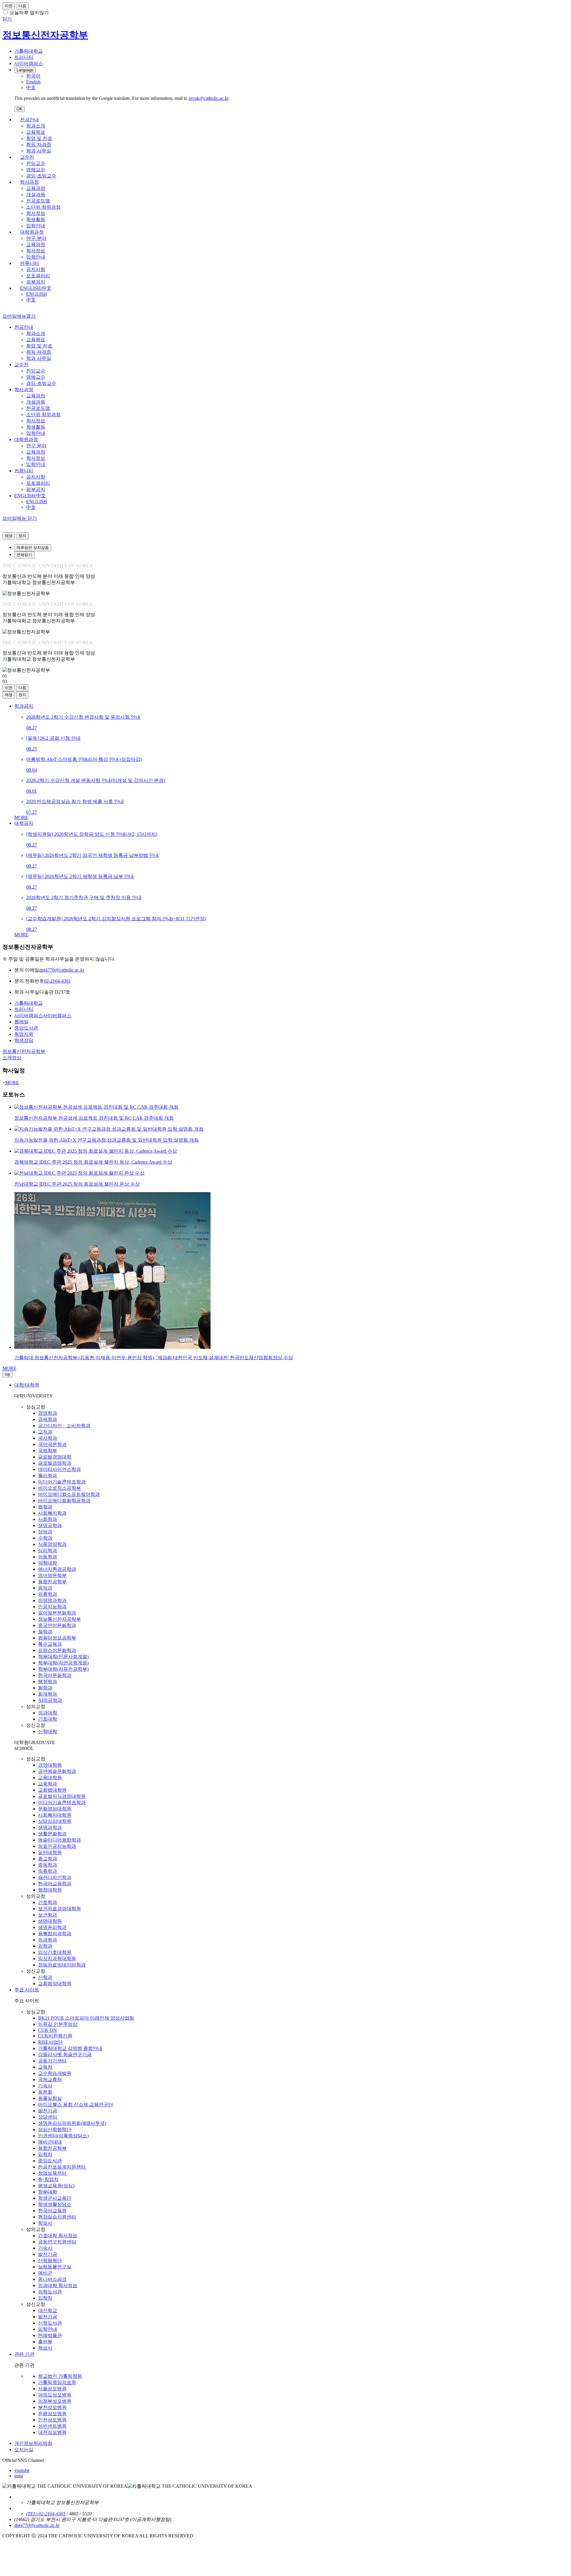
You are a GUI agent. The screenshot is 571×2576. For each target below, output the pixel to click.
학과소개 (36, 126)
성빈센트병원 (52, 2426)
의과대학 (48, 1713)
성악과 (45, 1532)
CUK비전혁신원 (55, 2036)
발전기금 (48, 2111)
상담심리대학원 (55, 1821)
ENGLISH (37, 294)
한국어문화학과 (55, 1675)
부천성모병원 (52, 2407)
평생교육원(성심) (56, 2186)
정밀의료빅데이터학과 (62, 1965)
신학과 (45, 1977)
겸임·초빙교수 (41, 176)
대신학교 (48, 2310)
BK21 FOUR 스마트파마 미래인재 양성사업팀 (86, 2018)
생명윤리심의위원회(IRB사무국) (72, 2123)
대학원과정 (32, 232)
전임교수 (36, 163)
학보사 (45, 2223)
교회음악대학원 (55, 1983)
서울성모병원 (52, 2389)
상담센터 (48, 2117)
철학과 (45, 1632)
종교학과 (48, 1859)
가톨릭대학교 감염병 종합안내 (70, 2048)
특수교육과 (50, 1644)
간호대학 (48, 1719)
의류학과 (48, 1594)
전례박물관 (50, 2335)
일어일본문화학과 (57, 1613)
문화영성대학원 (55, 1809)
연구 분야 (36, 238)
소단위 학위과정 (43, 207)
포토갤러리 (38, 276)
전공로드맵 (38, 201)
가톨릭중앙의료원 (57, 2382)
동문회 (45, 2092)
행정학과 (48, 1682)
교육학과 (48, 1784)
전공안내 (29, 120)
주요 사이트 (27, 1990)
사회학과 (48, 1519)
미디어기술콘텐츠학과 (62, 1482)
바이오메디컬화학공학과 (64, 1501)
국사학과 (48, 1438)
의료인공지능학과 (57, 1846)
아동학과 (48, 1557)
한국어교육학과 (55, 1884)
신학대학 (48, 1731)
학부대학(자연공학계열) (63, 1663)
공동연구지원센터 (57, 2242)
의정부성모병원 (55, 2401)
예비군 (45, 2273)
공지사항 (36, 269)
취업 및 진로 (39, 138)
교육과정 (36, 188)
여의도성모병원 (55, 2395)
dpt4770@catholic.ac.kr (62, 970)
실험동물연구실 (55, 2267)
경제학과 (48, 1419)
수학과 (45, 1538)
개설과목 (36, 195)
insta (19, 2476)
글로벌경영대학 (55, 1457)
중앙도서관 (50, 2161)
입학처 (45, 2154)
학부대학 (48, 2192)
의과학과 (48, 1940)
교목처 (45, 2067)
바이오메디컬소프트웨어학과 (69, 1494)
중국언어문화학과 (57, 1625)
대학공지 (24, 823)
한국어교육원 (52, 2211)
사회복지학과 (52, 1513)
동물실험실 (50, 2098)
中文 (31, 300)
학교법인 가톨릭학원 (60, 2376)
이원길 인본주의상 (58, 2024)
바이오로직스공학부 (59, 1488)
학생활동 (36, 219)
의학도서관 (50, 2292)
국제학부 (48, 1451)
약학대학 (48, 1563)
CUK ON (47, 2030)
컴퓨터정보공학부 (57, 1638)
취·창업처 (48, 2179)
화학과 (45, 1688)
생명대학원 (50, 1921)
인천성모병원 (52, 2420)
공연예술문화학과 (57, 1771)
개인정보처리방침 (33, 2443)
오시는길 (24, 2450)
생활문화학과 (52, 1834)
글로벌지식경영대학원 (62, 1796)
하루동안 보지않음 (33, 548)
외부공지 (36, 282)
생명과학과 (50, 1827)
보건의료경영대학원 (59, 1909)
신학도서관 (50, 2323)
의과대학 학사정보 (58, 2285)
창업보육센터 (52, 2173)
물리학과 (48, 1476)
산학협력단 (50, 2261)
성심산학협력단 (55, 2129)
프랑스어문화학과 (57, 1650)
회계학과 (48, 1694)
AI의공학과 (50, 1700)
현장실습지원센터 (57, 2217)
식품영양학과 (52, 1544)
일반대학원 (50, 1852)
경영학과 (48, 1413)
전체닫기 (24, 555)
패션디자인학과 (55, 1877)
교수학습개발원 (55, 2073)
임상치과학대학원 (57, 1959)
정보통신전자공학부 (59, 1619)
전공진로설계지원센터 (62, 2167)
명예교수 (36, 170)
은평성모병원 (52, 2414)
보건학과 (48, 1915)
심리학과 (48, 1550)
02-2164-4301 (57, 981)
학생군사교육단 (55, 2198)
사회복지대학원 (55, 1815)
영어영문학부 (52, 1575)
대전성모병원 (52, 2432)
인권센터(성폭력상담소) (63, 2136)
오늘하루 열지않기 (29, 13)
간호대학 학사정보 (58, 2236)
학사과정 (29, 182)
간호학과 (48, 1902)
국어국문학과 (52, 1444)
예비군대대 (50, 2142)
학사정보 (36, 213)
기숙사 (45, 2086)
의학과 (45, 1946)
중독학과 (48, 1865)
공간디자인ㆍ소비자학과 (64, 1426)
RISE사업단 (50, 2042)
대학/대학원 (27, 1385)
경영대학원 (50, 1765)
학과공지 (24, 706)
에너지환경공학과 (57, 1569)
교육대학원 (50, 1778)
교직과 (45, 1432)
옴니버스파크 (52, 2279)
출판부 (45, 2342)
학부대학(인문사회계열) (63, 1657)
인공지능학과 (52, 1607)
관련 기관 (24, 2354)
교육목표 (36, 132)
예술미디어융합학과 (59, 1840)
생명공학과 (50, 1525)
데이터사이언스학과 (59, 1469)
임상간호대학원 (55, 1952)
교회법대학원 (52, 1790)
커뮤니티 (29, 263)
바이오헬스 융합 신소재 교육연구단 (76, 2104)
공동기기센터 (52, 2061)
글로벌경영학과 (55, 1463)
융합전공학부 (52, 1582)
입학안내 (36, 226)
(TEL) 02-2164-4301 (46, 2514)
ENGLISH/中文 (36, 288)
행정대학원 (50, 1890)
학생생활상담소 (55, 2204)
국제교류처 (50, 2079)
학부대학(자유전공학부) (63, 1669)
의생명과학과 (52, 1600)
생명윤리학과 (52, 1927)
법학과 (45, 1507)
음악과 (45, 1588)
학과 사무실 (39, 151)
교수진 (27, 157)
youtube (22, 2470)
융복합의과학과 (55, 1934)
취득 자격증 (39, 145)
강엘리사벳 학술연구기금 (65, 2055)
